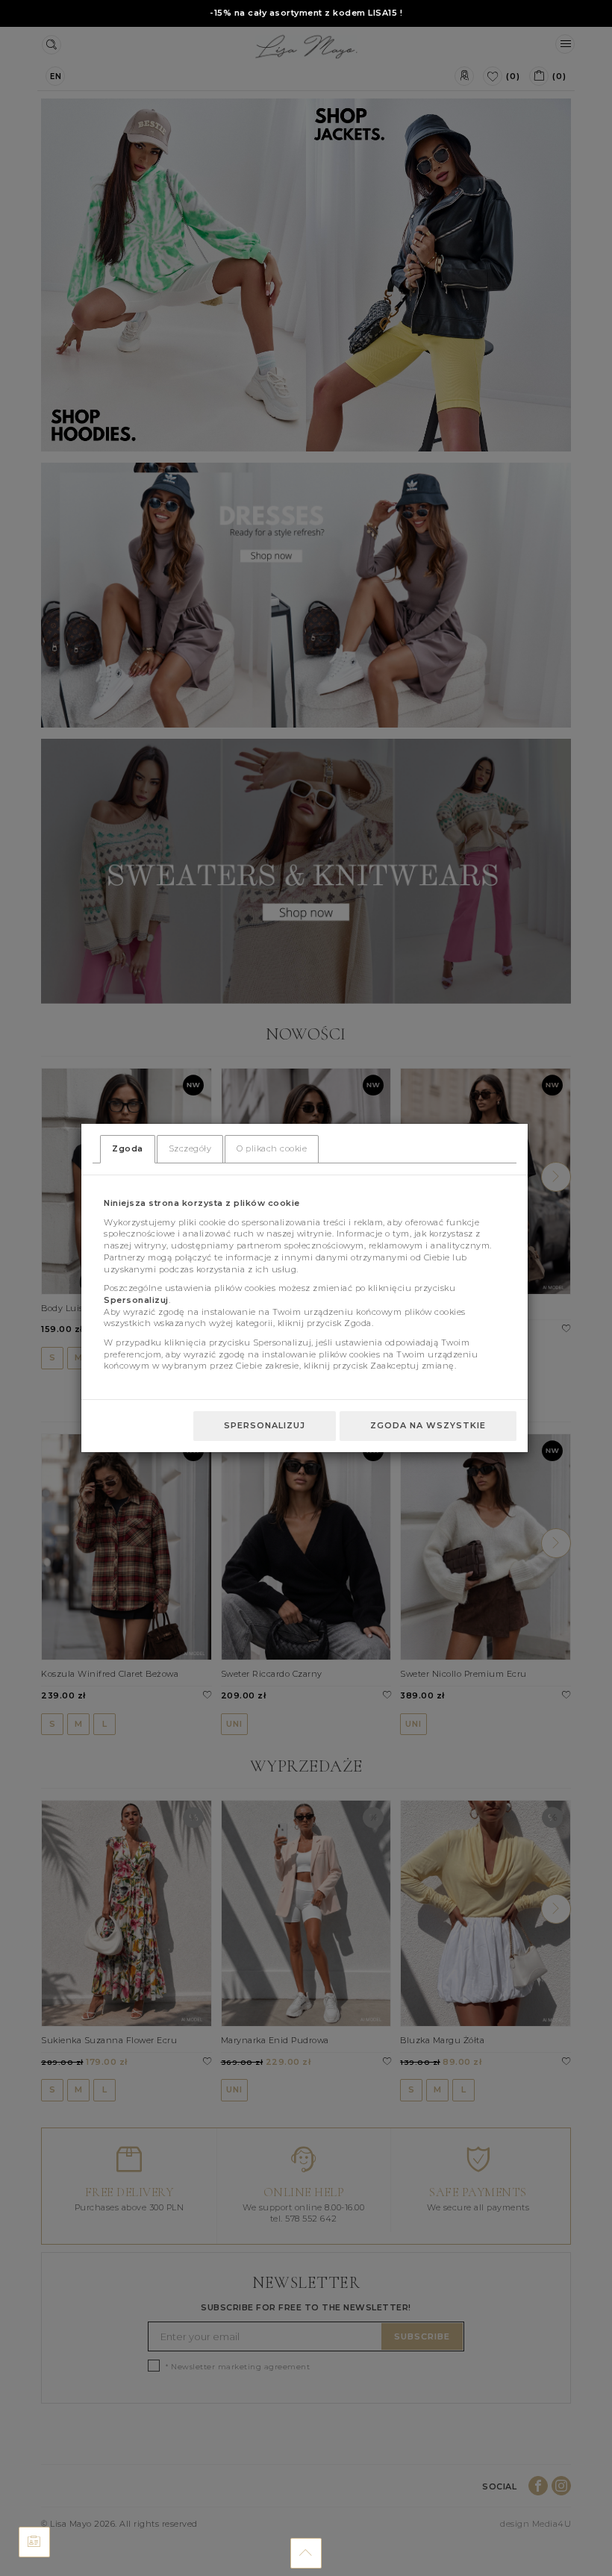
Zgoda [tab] (128, 1148)
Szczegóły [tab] (190, 1148)
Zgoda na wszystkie (428, 1425)
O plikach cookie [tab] (272, 1148)
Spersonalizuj (265, 1425)
